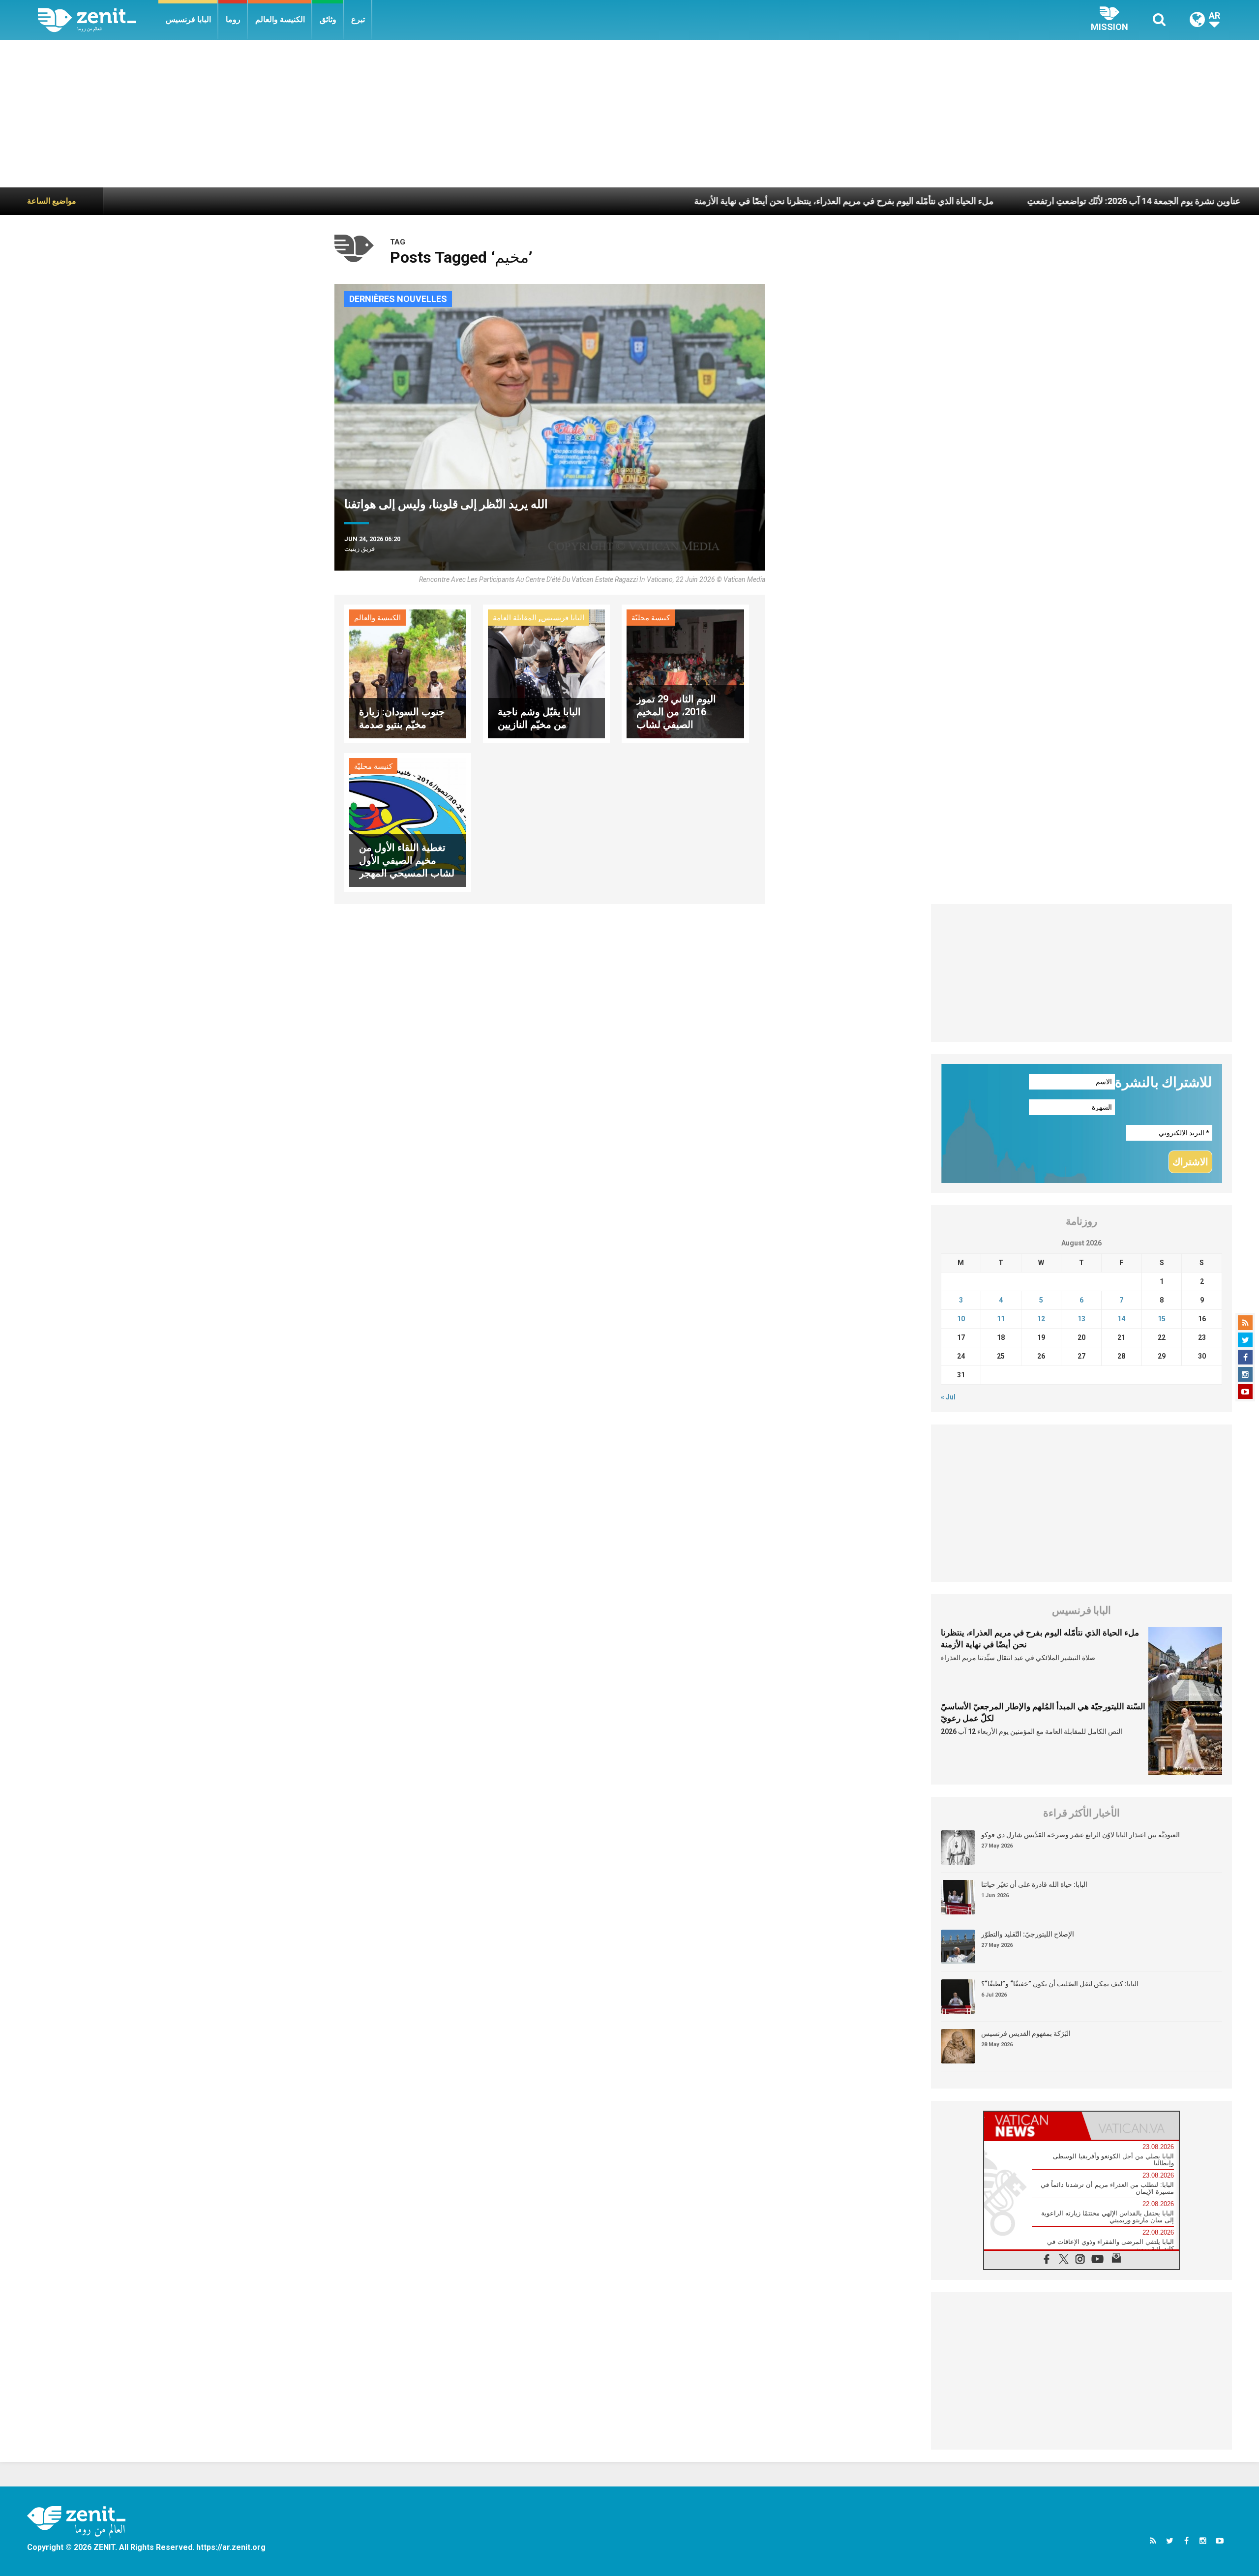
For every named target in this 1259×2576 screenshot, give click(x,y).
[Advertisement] (629, 114)
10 (961, 1319)
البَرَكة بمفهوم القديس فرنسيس (1026, 2033)
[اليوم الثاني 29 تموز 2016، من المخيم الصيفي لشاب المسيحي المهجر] (685, 673)
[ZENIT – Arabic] (98, 20)
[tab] (1033, 2126)
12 (1041, 1319)
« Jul (948, 1397)
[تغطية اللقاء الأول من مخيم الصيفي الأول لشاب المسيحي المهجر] (408, 822)
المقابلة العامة (515, 618)
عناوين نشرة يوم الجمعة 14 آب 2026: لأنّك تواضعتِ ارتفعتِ (999, 201)
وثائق (328, 19)
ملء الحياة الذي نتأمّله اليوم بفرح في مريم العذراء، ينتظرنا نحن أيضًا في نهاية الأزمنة (709, 201)
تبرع (358, 19)
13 (1081, 1319)
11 (1001, 1319)
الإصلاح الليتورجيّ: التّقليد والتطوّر (1028, 1934)
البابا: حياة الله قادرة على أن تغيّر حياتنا (1034, 1884)
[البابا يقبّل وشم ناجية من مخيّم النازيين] (546, 673)
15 (1162, 1319)
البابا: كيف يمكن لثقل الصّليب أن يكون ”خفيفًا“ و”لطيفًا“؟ (1060, 1984)
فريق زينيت (360, 549)
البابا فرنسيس (188, 19)
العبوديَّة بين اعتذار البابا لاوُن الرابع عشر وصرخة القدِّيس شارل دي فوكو (1080, 1835)
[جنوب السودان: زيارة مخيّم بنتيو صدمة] (408, 673)
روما (233, 19)
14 (1121, 1319)
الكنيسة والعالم (280, 19)
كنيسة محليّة (651, 618)
